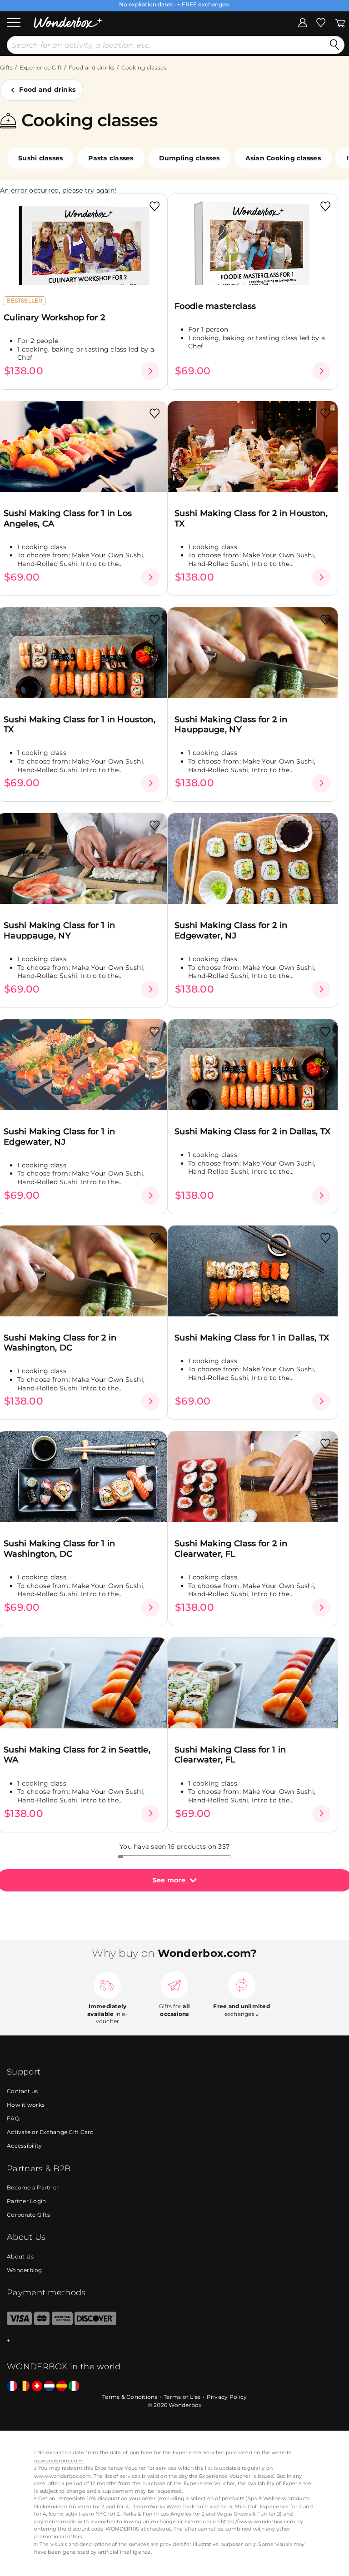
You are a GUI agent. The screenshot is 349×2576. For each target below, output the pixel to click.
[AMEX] (62, 2323)
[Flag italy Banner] (74, 2386)
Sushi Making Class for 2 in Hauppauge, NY (231, 725)
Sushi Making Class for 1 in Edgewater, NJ (59, 1137)
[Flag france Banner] (12, 2386)
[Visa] (19, 2323)
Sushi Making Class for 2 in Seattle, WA (77, 1755)
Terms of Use (182, 2397)
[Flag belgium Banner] (24, 2386)
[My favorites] (321, 22)
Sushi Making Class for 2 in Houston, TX (251, 519)
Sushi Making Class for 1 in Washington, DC (59, 1549)
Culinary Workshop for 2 (54, 318)
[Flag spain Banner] (62, 2386)
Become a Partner (33, 2187)
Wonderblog (25, 2270)
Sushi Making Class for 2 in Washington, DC (60, 1343)
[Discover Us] (95, 2323)
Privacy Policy (227, 2397)
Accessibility (24, 2146)
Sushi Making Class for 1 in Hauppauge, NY (59, 931)
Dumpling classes (189, 158)
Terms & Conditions (130, 2397)
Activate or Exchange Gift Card (50, 2132)
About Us (20, 2256)
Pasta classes (111, 158)
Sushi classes (40, 158)
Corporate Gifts (28, 2215)
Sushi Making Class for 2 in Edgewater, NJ (231, 931)
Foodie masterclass (215, 306)
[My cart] (340, 22)
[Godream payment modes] (174, 2341)
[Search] (334, 45)
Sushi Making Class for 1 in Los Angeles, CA (68, 519)
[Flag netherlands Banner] (49, 2386)
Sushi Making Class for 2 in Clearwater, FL (231, 1549)
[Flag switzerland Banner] (37, 2386)
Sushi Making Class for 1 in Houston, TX (80, 725)
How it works (26, 2105)
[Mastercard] (42, 2323)
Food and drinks (92, 67)
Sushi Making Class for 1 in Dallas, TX (252, 1338)
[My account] (303, 22)
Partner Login (26, 2201)
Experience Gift (41, 67)
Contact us (22, 2091)
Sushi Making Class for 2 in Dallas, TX (252, 1132)
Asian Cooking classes (283, 158)
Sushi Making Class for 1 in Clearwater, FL (230, 1755)
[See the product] (150, 371)
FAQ (13, 2118)
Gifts (6, 67)
